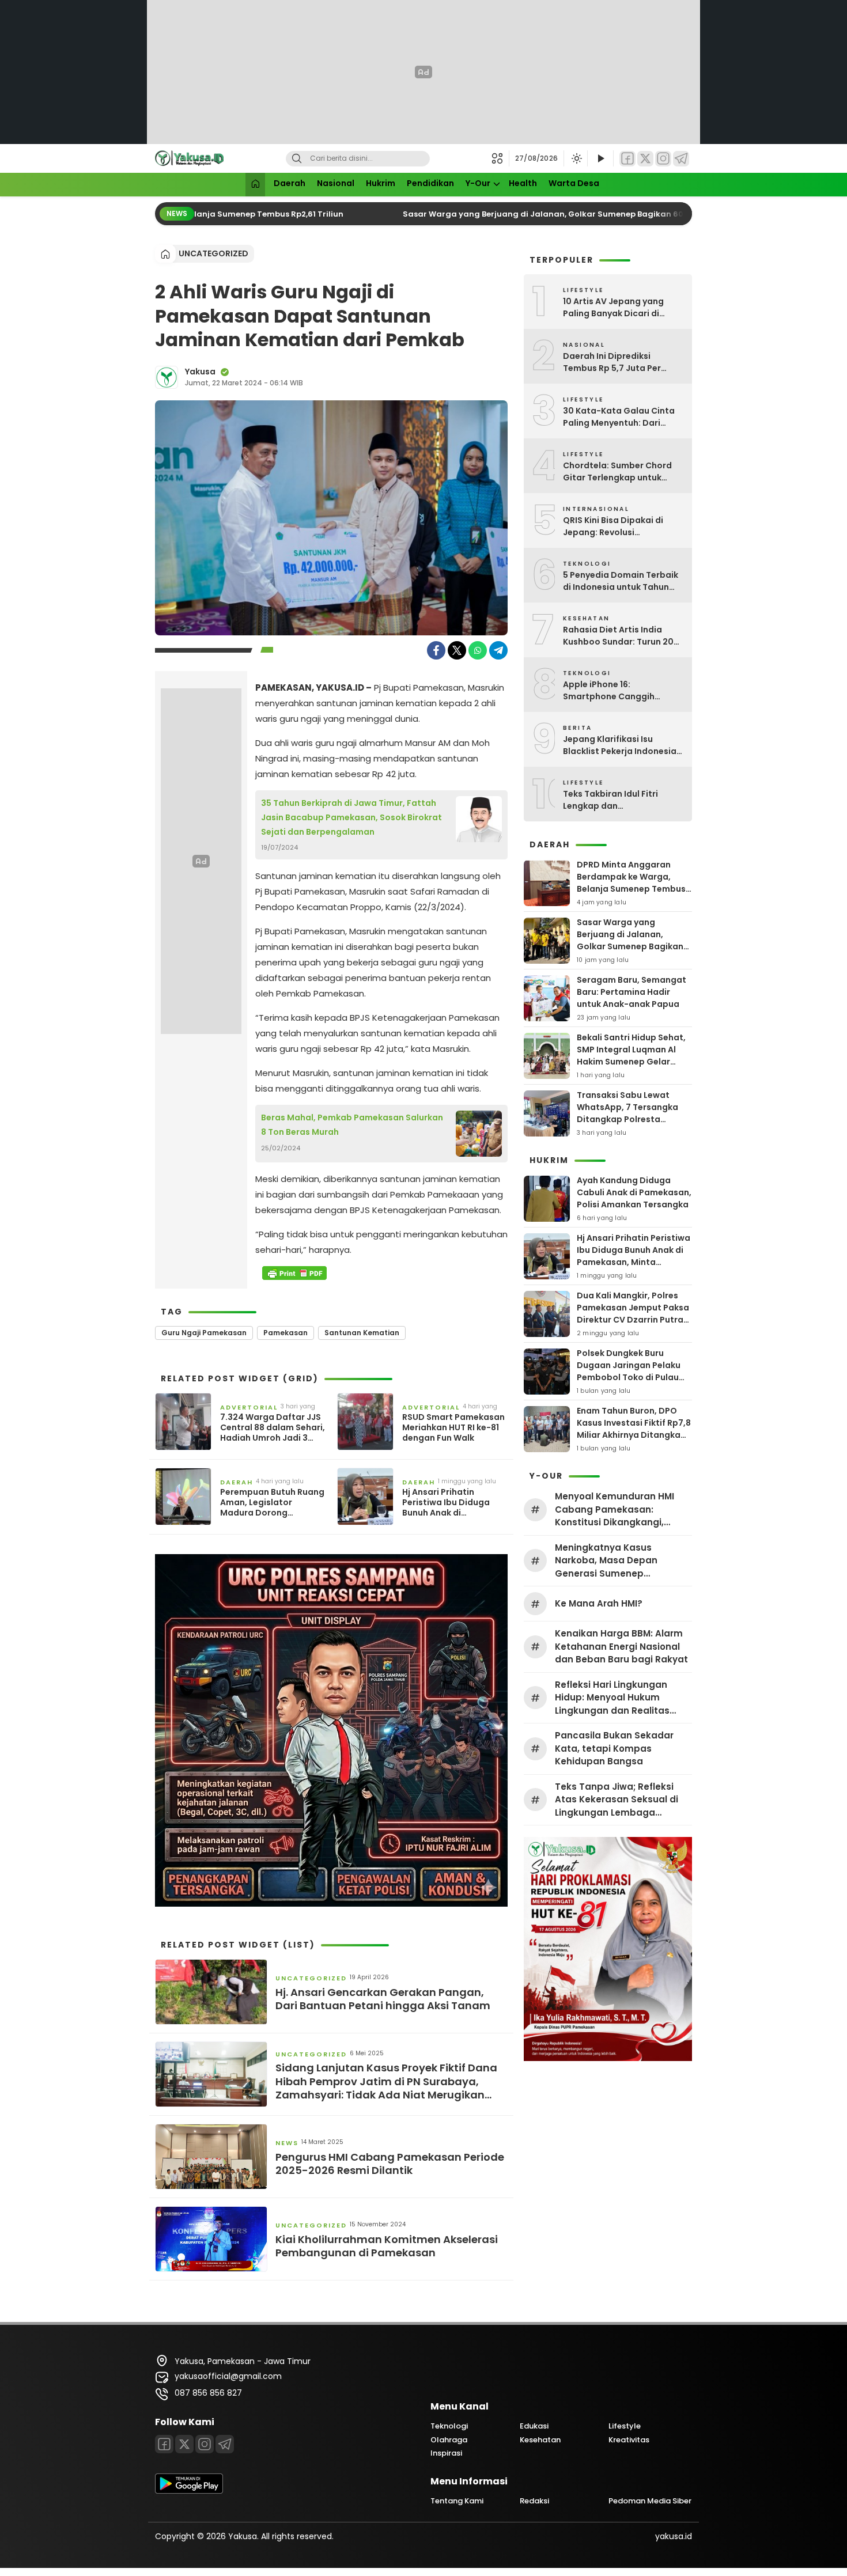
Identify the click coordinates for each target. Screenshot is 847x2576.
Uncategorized (213, 253)
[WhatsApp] (478, 650)
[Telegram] (681, 159)
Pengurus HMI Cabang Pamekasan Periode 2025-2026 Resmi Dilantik (390, 2164)
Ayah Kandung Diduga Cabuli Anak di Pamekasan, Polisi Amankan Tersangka (634, 1192)
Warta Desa (574, 183)
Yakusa (200, 372)
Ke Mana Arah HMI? (599, 1603)
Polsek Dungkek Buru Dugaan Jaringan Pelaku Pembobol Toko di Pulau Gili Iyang (629, 1371)
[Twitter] (645, 159)
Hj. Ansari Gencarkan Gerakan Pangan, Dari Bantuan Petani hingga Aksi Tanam (383, 1999)
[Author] (167, 377)
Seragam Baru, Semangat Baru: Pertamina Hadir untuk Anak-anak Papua (632, 992)
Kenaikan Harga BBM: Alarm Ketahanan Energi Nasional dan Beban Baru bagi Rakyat (621, 1646)
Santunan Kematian (362, 1333)
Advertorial (249, 1407)
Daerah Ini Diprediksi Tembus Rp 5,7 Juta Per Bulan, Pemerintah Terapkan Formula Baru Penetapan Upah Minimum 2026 (623, 362)
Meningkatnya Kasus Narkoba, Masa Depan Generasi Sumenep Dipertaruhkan (606, 1561)
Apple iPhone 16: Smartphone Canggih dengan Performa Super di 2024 (619, 691)
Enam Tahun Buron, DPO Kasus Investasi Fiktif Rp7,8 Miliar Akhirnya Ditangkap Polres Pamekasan (634, 1429)
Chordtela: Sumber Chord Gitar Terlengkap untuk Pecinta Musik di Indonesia (619, 472)
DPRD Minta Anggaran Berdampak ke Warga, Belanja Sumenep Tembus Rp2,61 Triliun (631, 883)
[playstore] (189, 2491)
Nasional (336, 183)
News (287, 2143)
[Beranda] (255, 185)
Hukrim (381, 183)
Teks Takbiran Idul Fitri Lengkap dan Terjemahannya (610, 800)
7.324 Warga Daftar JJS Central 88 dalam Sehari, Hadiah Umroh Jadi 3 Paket (273, 1428)
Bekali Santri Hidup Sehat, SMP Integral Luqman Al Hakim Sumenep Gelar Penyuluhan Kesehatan (631, 1056)
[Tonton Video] (600, 159)
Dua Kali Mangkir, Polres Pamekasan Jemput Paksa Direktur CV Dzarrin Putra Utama (633, 1314)
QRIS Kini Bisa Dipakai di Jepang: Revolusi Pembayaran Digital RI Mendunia (613, 526)
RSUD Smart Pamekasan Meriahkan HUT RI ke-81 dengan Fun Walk (453, 1428)
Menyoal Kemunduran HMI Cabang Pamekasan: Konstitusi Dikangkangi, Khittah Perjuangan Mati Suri (621, 1510)
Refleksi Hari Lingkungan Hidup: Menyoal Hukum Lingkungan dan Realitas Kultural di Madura (612, 1698)
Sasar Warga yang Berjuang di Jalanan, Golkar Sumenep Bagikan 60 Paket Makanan (555, 214)
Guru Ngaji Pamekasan (204, 1333)
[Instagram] (663, 159)
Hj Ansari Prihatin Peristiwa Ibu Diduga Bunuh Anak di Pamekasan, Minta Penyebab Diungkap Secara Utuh (446, 1503)
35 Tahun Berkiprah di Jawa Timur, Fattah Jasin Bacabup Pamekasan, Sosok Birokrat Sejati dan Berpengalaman (351, 817)
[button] (500, 158)
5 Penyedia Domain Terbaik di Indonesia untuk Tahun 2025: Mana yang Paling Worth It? (621, 581)
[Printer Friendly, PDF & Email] (294, 1273)
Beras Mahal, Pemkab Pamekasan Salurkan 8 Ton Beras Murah (352, 1125)
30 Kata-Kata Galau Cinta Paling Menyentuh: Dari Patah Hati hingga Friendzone (619, 417)
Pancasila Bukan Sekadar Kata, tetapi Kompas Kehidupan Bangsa (614, 1748)
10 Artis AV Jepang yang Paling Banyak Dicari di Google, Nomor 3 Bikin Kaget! (613, 308)
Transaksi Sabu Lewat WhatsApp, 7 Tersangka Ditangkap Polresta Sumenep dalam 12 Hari (627, 1113)
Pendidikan (430, 183)
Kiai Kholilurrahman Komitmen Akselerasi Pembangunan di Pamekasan (387, 2246)
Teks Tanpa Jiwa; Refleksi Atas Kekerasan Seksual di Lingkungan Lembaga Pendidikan (617, 1800)
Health (523, 183)
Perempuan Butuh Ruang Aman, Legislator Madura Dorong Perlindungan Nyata (272, 1503)
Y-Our (478, 183)
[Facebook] (627, 159)
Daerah (290, 183)
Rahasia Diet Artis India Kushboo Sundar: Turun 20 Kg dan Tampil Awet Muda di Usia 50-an (623, 636)
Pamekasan (286, 1333)
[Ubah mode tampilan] (576, 158)
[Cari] (297, 159)
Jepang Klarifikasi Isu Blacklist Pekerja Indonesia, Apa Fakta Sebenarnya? (621, 745)
